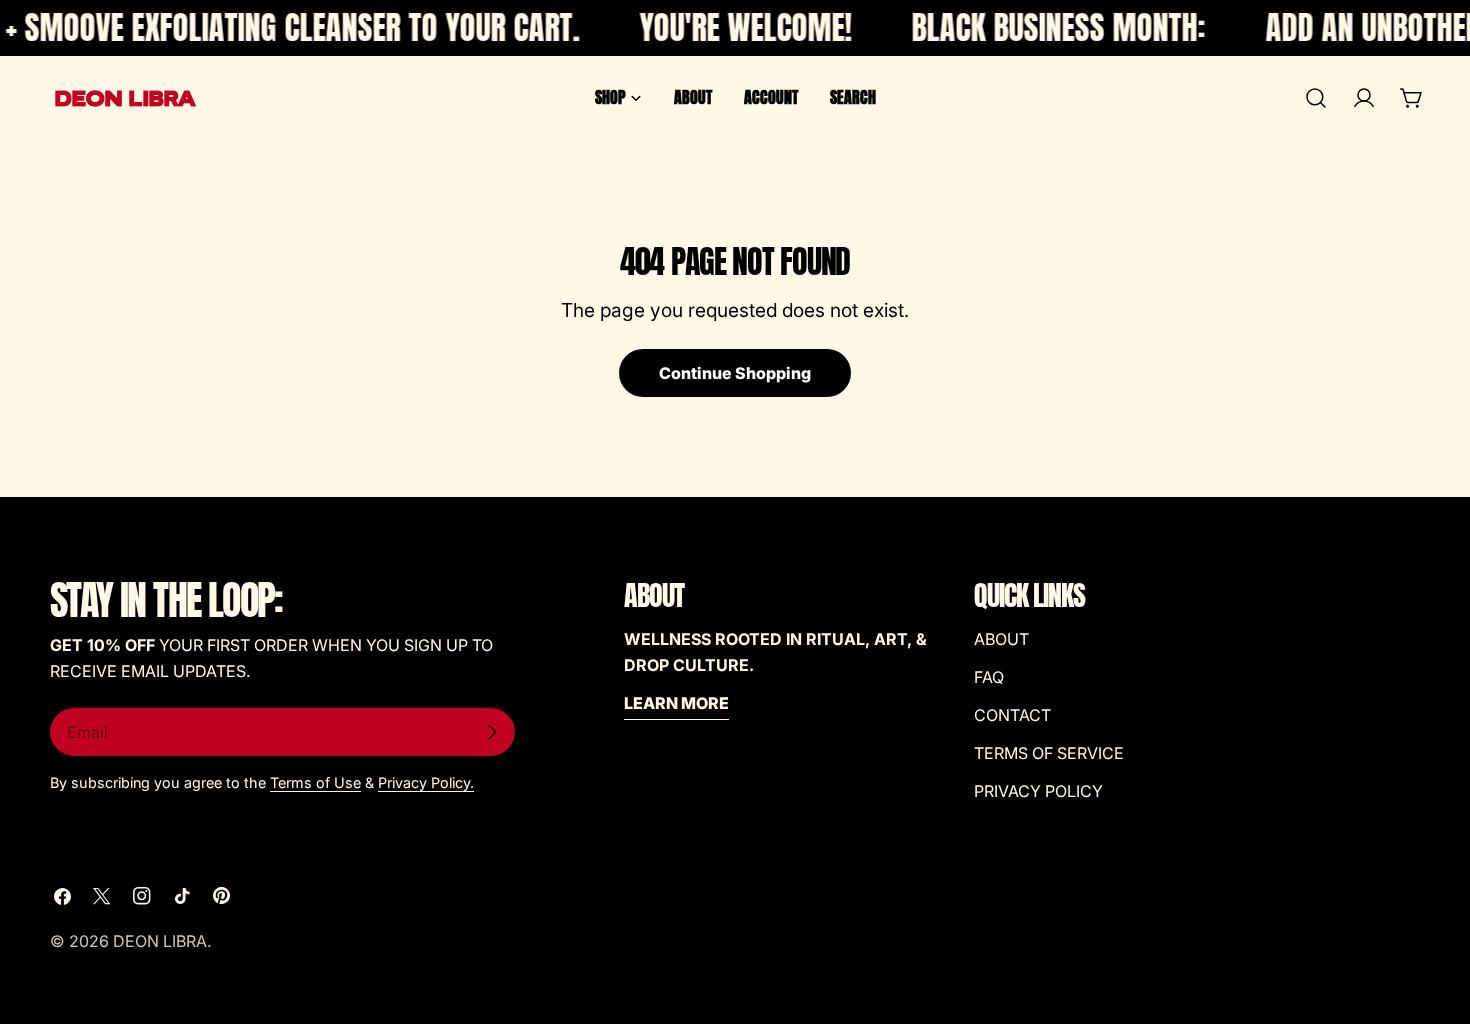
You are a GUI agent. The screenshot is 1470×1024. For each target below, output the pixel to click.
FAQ (989, 677)
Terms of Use (315, 782)
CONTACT (1012, 715)
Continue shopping (735, 373)
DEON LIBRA (160, 941)
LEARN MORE (676, 703)
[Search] (1316, 98)
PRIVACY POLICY (1038, 791)
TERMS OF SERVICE (1049, 753)
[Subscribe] (492, 732)
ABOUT (1001, 639)
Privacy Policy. (426, 782)
